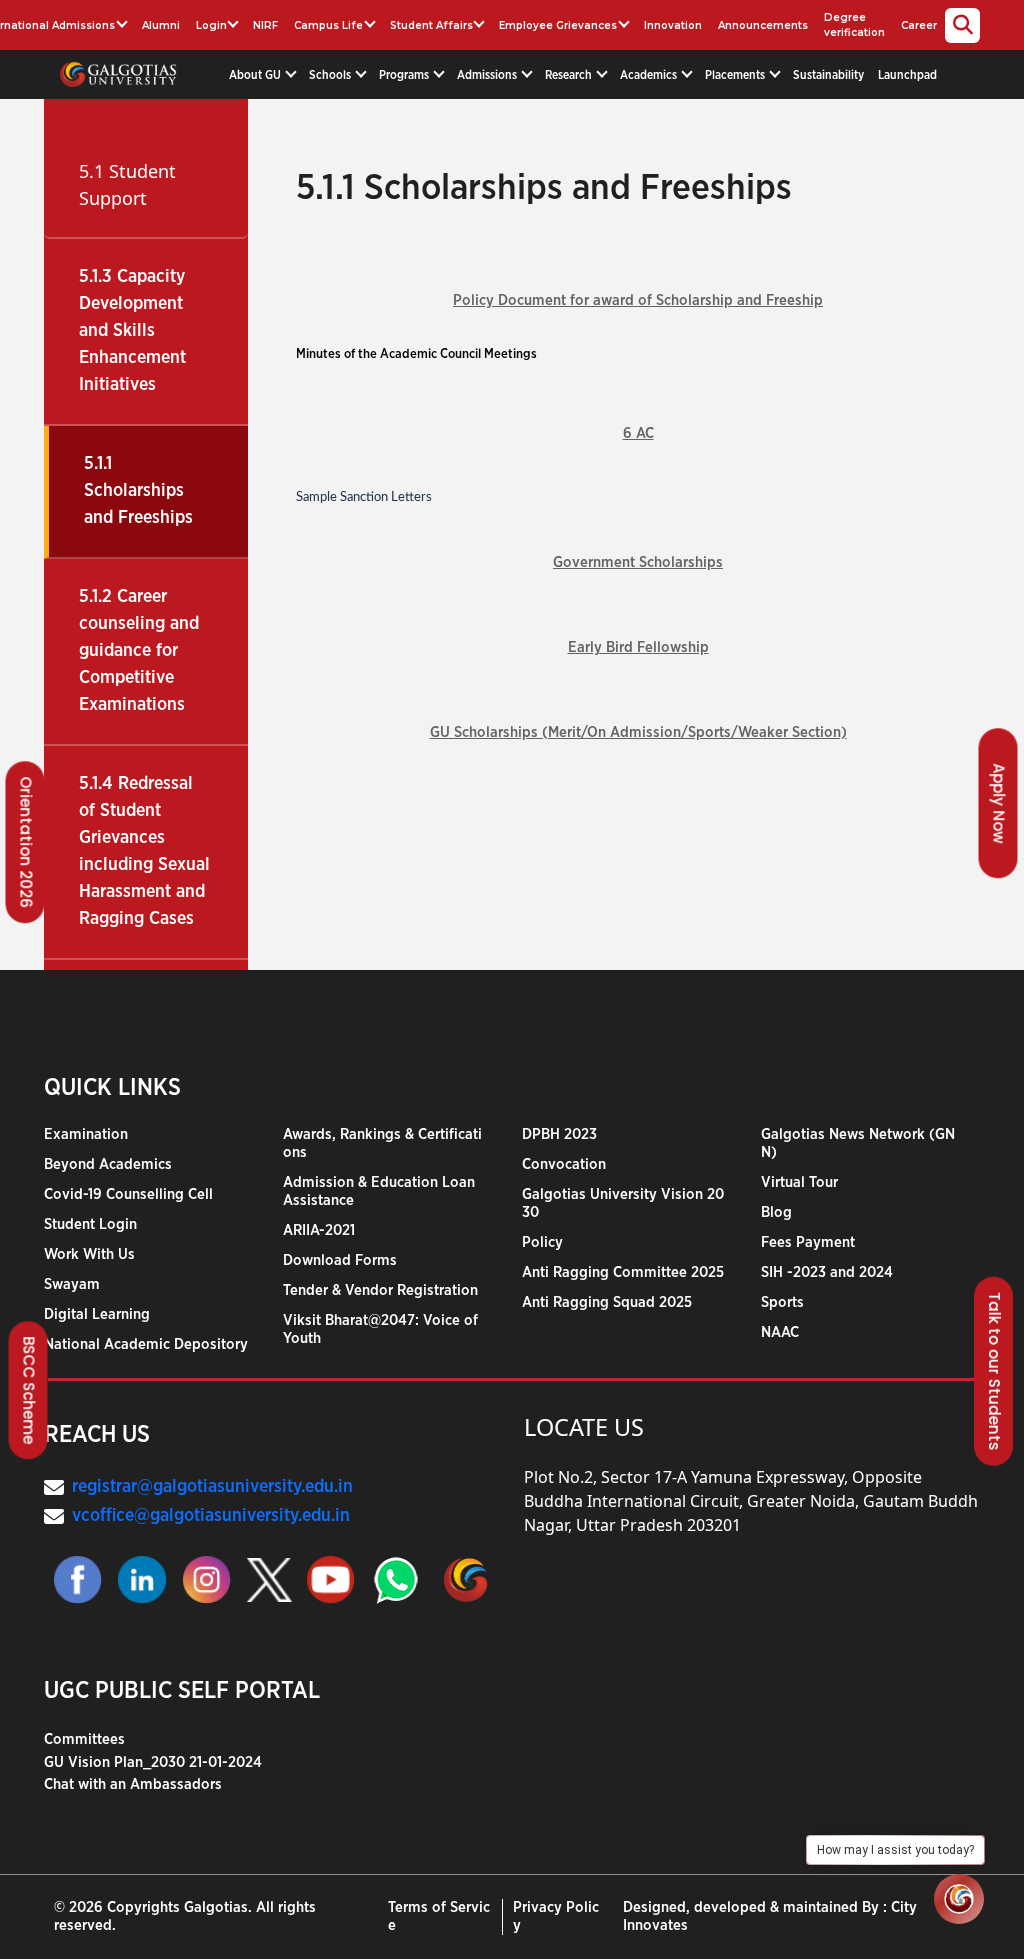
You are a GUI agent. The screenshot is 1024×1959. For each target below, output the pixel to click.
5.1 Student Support (127, 184)
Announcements (763, 25)
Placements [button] (736, 75)
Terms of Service (439, 1916)
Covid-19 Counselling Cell (128, 1194)
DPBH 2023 (559, 1134)
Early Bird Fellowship (638, 647)
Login (211, 25)
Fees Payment (808, 1242)
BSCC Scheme (29, 1391)
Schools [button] (331, 75)
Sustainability (828, 75)
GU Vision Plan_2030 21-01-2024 (153, 1762)
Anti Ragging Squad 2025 (607, 1302)
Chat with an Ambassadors (133, 1784)
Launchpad (907, 75)
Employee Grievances (558, 25)
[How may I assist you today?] (959, 1899)
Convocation (564, 1164)
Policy (542, 1242)
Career (919, 25)
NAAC (780, 1332)
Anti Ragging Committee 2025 (623, 1272)
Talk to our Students (994, 1370)
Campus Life (328, 25)
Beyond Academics (108, 1164)
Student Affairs (431, 25)
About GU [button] (256, 75)
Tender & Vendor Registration (380, 1290)
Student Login (90, 1224)
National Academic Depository (146, 1344)
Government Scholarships (638, 562)
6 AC (638, 433)
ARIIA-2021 (319, 1230)
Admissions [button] (488, 75)
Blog (776, 1212)
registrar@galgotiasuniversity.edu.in (212, 1487)
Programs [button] (405, 75)
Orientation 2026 (26, 842)
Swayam (72, 1284)
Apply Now (999, 803)
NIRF (265, 25)
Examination (86, 1134)
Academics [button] (650, 75)
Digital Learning (97, 1314)
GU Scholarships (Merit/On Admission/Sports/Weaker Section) (638, 732)
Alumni (161, 25)
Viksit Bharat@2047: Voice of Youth (380, 1329)
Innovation (673, 25)
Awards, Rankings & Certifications (382, 1143)
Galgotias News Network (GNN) (858, 1143)
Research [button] (570, 75)
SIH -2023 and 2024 (827, 1272)
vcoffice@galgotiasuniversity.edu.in (211, 1516)
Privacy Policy (556, 1916)
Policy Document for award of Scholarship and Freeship (638, 300)
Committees (84, 1739)
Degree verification (854, 25)
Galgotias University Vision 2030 (623, 1203)
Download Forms (340, 1260)
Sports (782, 1302)
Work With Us (89, 1254)
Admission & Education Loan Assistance (379, 1191)
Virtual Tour (799, 1182)
